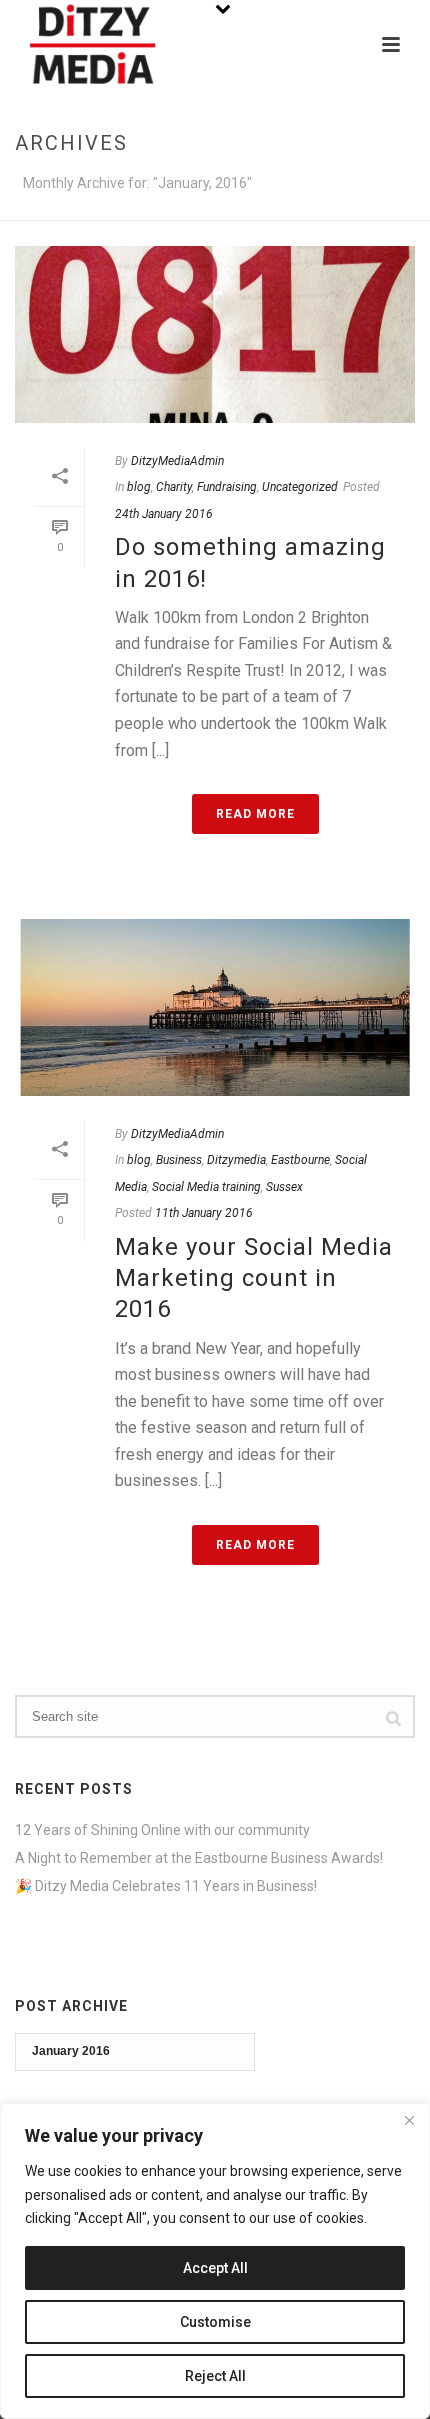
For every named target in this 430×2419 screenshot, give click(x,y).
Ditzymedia (236, 1160)
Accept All (215, 2268)
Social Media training (206, 1187)
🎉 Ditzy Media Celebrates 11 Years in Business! (166, 1886)
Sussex (284, 1187)
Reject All (215, 2376)
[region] (215, 2261)
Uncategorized (300, 487)
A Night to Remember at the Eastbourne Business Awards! (199, 1858)
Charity (174, 487)
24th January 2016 (164, 514)
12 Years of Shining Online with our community (162, 1830)
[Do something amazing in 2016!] (215, 334)
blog (139, 487)
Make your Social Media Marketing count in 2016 (254, 1278)
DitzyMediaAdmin (177, 461)
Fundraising (227, 487)
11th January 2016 (204, 1213)
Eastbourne (300, 1160)
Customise (215, 2322)
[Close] (409, 2120)
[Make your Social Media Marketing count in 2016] (215, 1007)
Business (179, 1160)
